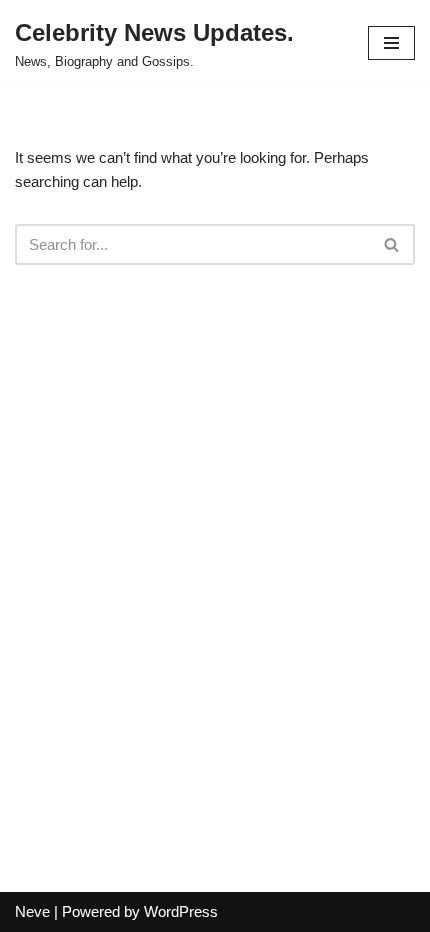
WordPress (181, 911)
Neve (32, 911)
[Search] (392, 244)
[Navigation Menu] (391, 43)
